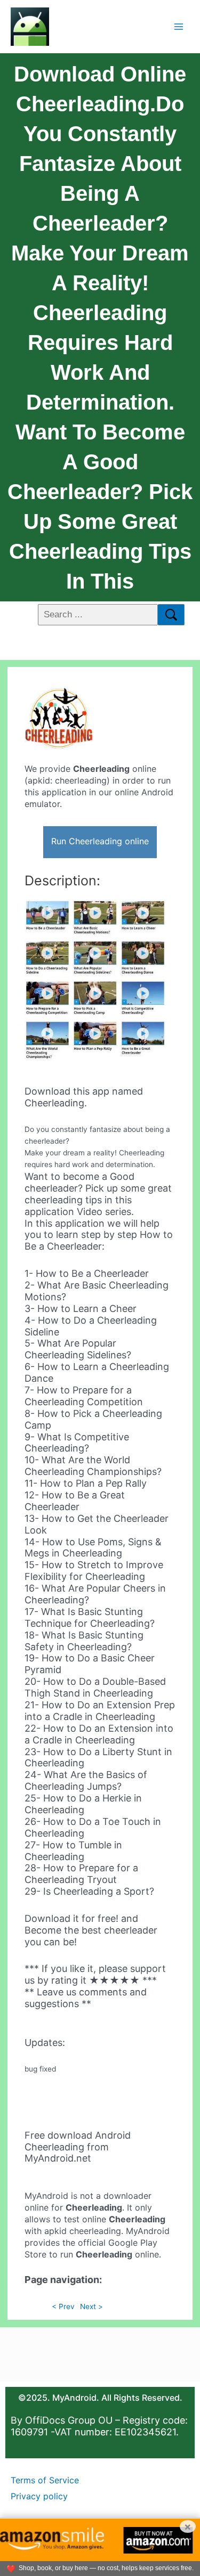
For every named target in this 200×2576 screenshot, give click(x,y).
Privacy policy (39, 2496)
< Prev (63, 2306)
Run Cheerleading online (100, 841)
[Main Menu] (179, 26)
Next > (91, 2306)
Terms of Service (45, 2480)
